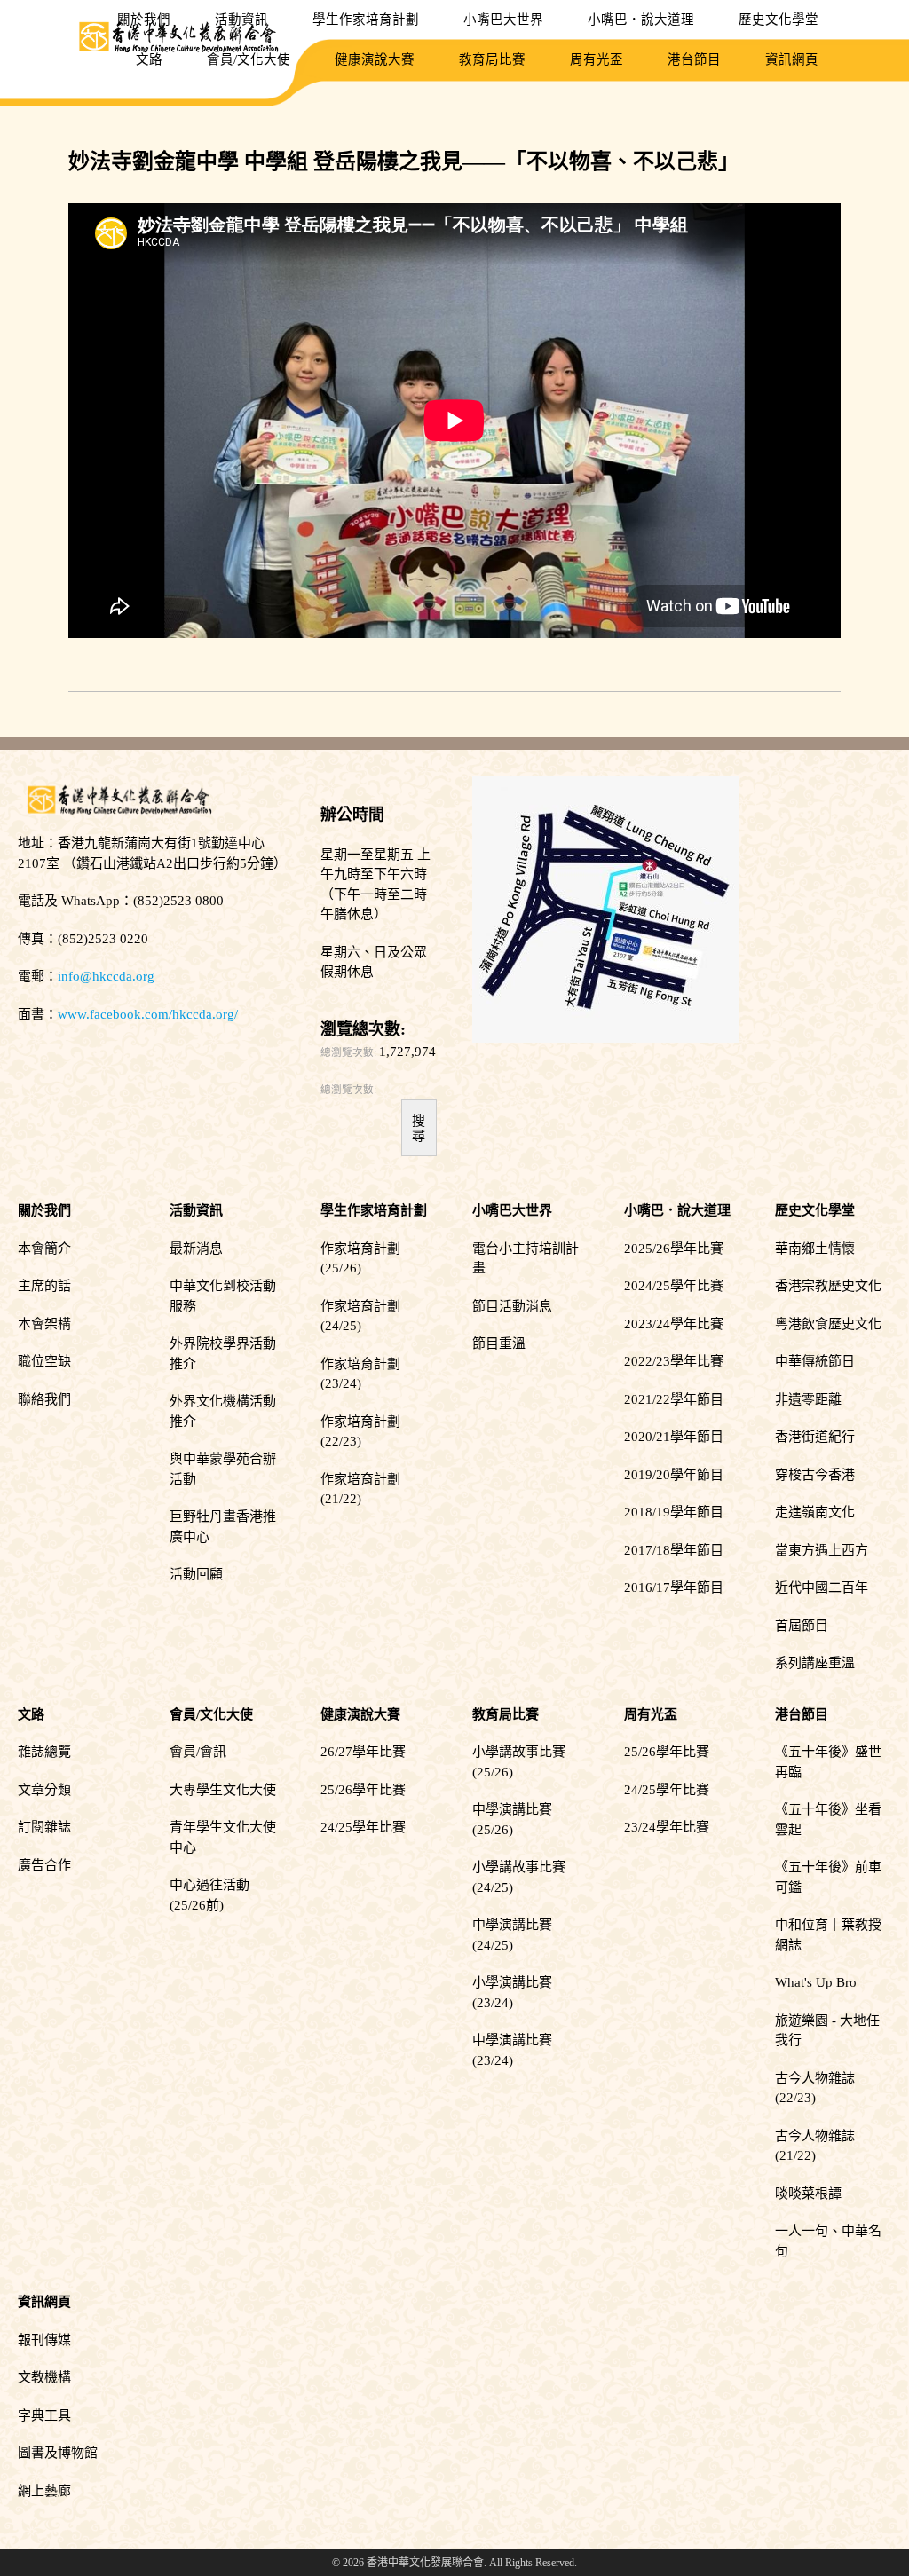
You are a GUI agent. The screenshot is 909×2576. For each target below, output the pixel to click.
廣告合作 (44, 1865)
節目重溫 (499, 1343)
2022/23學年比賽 (674, 1361)
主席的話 (44, 1286)
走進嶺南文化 (815, 1512)
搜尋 (419, 1128)
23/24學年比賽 (667, 1827)
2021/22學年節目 (674, 1399)
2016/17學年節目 (674, 1587)
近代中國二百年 (822, 1587)
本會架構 (44, 1324)
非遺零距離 (808, 1399)
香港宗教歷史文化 (828, 1286)
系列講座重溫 (815, 1663)
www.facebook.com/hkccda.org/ (148, 1014)
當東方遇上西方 (822, 1550)
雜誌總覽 (44, 1752)
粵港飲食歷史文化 (828, 1324)
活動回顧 (196, 1574)
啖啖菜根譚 (808, 2194)
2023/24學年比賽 (674, 1324)
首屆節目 (802, 1626)
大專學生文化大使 (223, 1790)
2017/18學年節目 (674, 1550)
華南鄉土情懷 (815, 1249)
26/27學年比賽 (363, 1752)
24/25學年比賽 (363, 1827)
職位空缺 (44, 1361)
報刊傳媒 (44, 2340)
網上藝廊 (44, 2491)
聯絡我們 (44, 1399)
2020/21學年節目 (674, 1437)
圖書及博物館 (58, 2453)
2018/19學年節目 (674, 1512)
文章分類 (44, 1790)
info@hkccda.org (106, 976)
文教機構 (44, 2377)
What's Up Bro (816, 1982)
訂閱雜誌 (44, 1827)
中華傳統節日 (815, 1361)
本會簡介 (44, 1249)
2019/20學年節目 (674, 1475)
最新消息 (196, 1249)
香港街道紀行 (815, 1437)
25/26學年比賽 (363, 1790)
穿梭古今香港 (815, 1475)
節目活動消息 (512, 1306)
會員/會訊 (198, 1752)
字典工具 (44, 2415)
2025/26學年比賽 (674, 1249)
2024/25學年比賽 (674, 1286)
